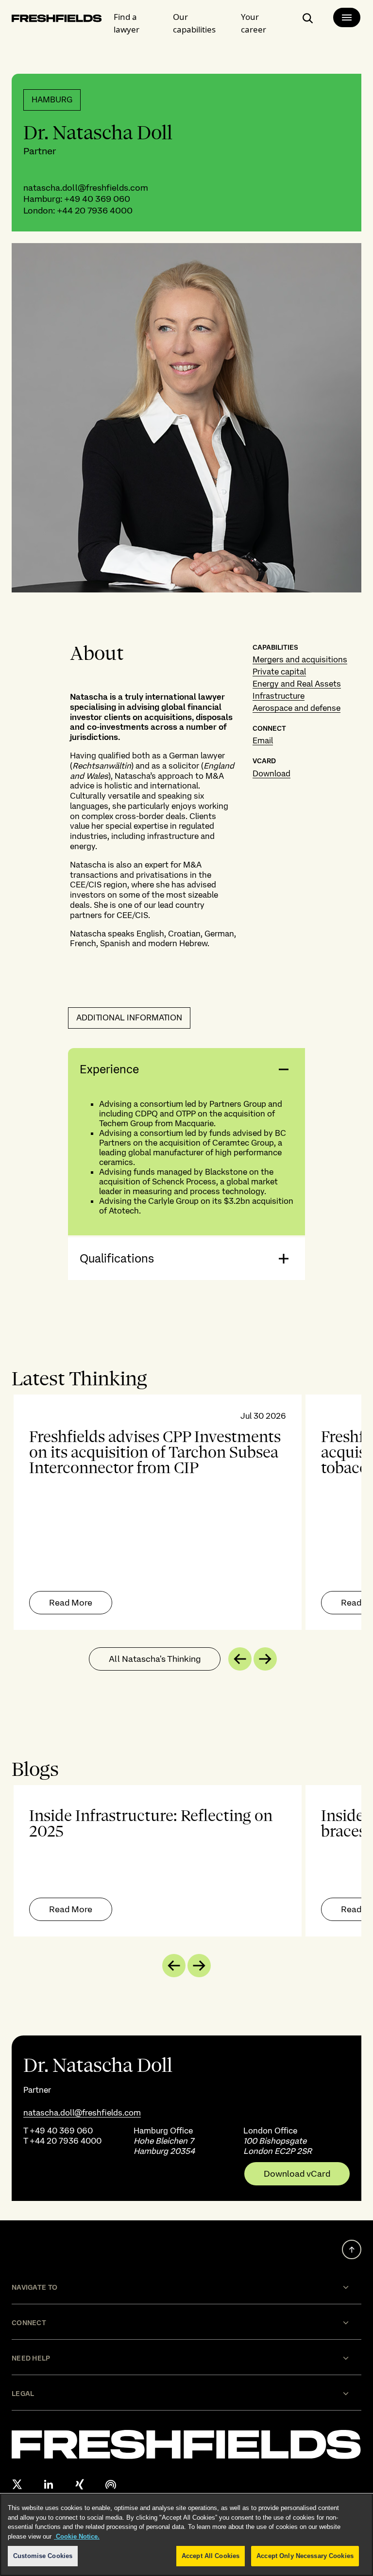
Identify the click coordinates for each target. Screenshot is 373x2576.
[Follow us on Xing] (80, 2484)
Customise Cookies (43, 2556)
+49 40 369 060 (97, 199)
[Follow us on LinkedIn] (49, 2484)
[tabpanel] (186, 1512)
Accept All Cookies (211, 2556)
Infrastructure (279, 696)
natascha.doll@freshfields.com (86, 188)
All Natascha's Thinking (155, 1659)
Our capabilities (194, 23)
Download (271, 773)
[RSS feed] (111, 2484)
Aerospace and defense (297, 708)
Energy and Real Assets (297, 684)
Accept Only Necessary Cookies (305, 2556)
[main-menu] (347, 17)
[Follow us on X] (17, 2484)
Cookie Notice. (77, 2536)
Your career (254, 23)
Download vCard (297, 2174)
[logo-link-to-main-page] (57, 20)
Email (263, 740)
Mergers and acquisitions (300, 659)
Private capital (279, 672)
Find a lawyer (127, 23)
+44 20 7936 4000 (95, 210)
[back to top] (352, 2249)
